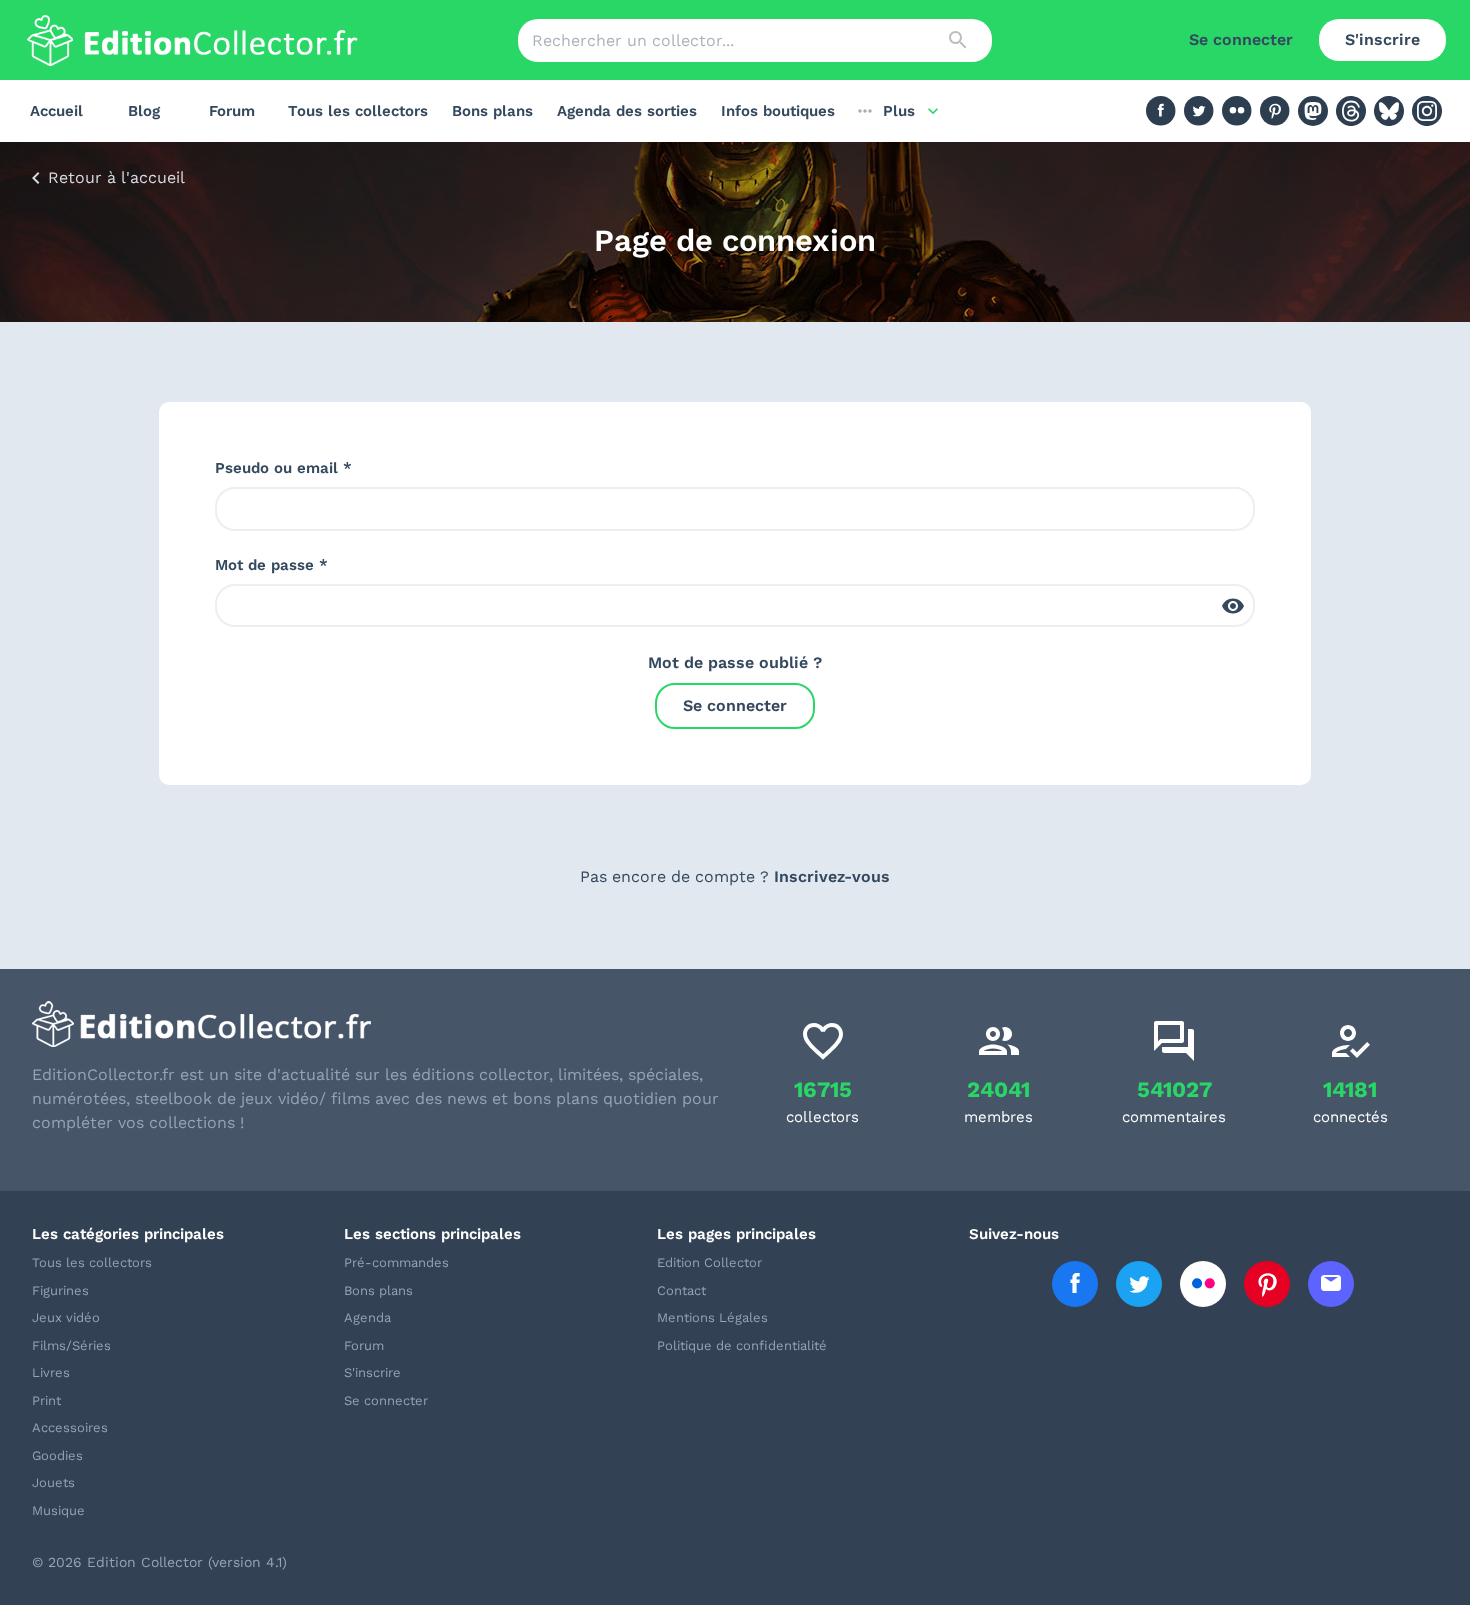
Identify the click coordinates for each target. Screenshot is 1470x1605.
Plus (899, 111)
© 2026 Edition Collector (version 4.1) (159, 1562)
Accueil (56, 111)
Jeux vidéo (66, 1317)
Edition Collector (709, 1262)
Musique (58, 1510)
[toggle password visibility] (1233, 606)
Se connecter (1241, 39)
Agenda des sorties (627, 111)
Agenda (367, 1317)
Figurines (60, 1290)
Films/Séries (71, 1345)
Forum (232, 111)
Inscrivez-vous (832, 876)
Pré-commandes (396, 1262)
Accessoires (70, 1427)
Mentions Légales (712, 1317)
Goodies (57, 1455)
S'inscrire (1382, 39)
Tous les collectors (358, 111)
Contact (681, 1290)
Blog (144, 111)
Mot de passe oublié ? (735, 662)
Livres (51, 1372)
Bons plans (492, 111)
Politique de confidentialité (742, 1345)
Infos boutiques (778, 111)
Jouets (53, 1482)
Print (46, 1400)
